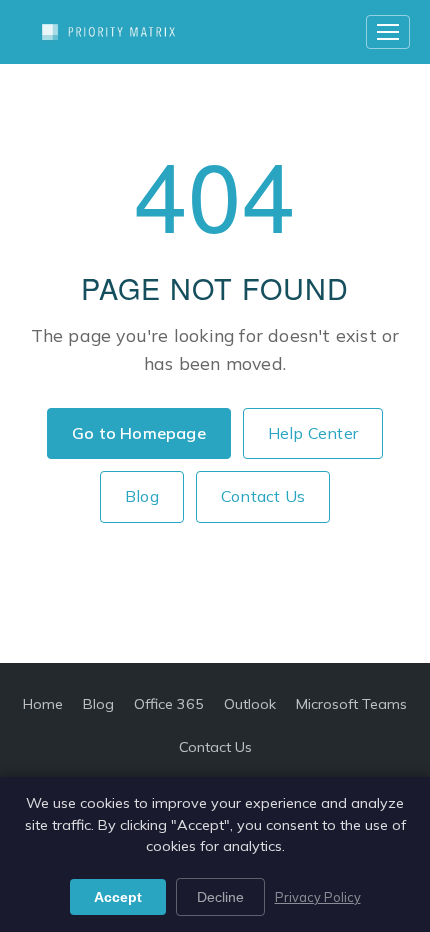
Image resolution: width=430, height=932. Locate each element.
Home (43, 704)
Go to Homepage (139, 433)
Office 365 (169, 704)
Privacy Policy (318, 897)
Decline (220, 897)
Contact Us (263, 496)
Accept (118, 897)
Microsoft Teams (351, 704)
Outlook (250, 704)
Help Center (313, 433)
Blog (142, 496)
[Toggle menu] (388, 32)
